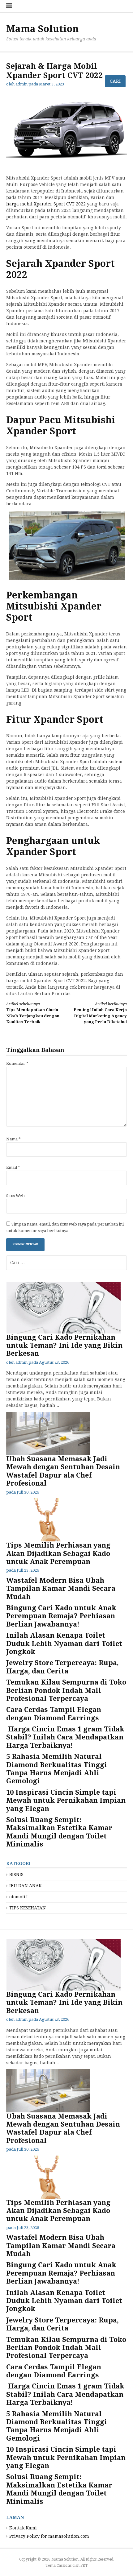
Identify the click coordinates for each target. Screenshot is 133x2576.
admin (21, 1362)
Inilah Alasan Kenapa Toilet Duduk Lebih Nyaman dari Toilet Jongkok (64, 1644)
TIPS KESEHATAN (28, 1908)
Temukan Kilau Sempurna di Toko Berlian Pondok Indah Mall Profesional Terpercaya (66, 1690)
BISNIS (16, 1875)
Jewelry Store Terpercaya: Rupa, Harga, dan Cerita (62, 1667)
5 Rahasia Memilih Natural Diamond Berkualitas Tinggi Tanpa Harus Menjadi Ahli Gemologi (57, 1769)
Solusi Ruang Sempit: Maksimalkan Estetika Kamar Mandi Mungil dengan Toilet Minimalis (59, 1832)
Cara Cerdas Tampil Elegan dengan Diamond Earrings (54, 1714)
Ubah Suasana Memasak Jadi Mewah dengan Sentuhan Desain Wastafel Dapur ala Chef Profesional (63, 1471)
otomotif (18, 1897)
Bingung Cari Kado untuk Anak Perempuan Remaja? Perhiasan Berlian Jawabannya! (61, 1616)
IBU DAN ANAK (26, 1886)
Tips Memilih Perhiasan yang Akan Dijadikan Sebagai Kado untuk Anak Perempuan (58, 1553)
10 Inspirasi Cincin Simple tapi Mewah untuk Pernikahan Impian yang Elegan (66, 1801)
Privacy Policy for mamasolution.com (49, 2536)
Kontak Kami (23, 2528)
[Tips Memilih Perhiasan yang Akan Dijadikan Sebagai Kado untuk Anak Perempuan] (63, 1520)
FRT (84, 2566)
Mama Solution (42, 29)
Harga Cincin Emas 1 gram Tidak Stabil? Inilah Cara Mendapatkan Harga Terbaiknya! (65, 1737)
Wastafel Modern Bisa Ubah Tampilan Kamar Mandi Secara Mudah (61, 1589)
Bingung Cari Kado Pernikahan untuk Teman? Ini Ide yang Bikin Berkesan (64, 1346)
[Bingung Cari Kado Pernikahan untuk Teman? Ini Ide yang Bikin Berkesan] (63, 1308)
